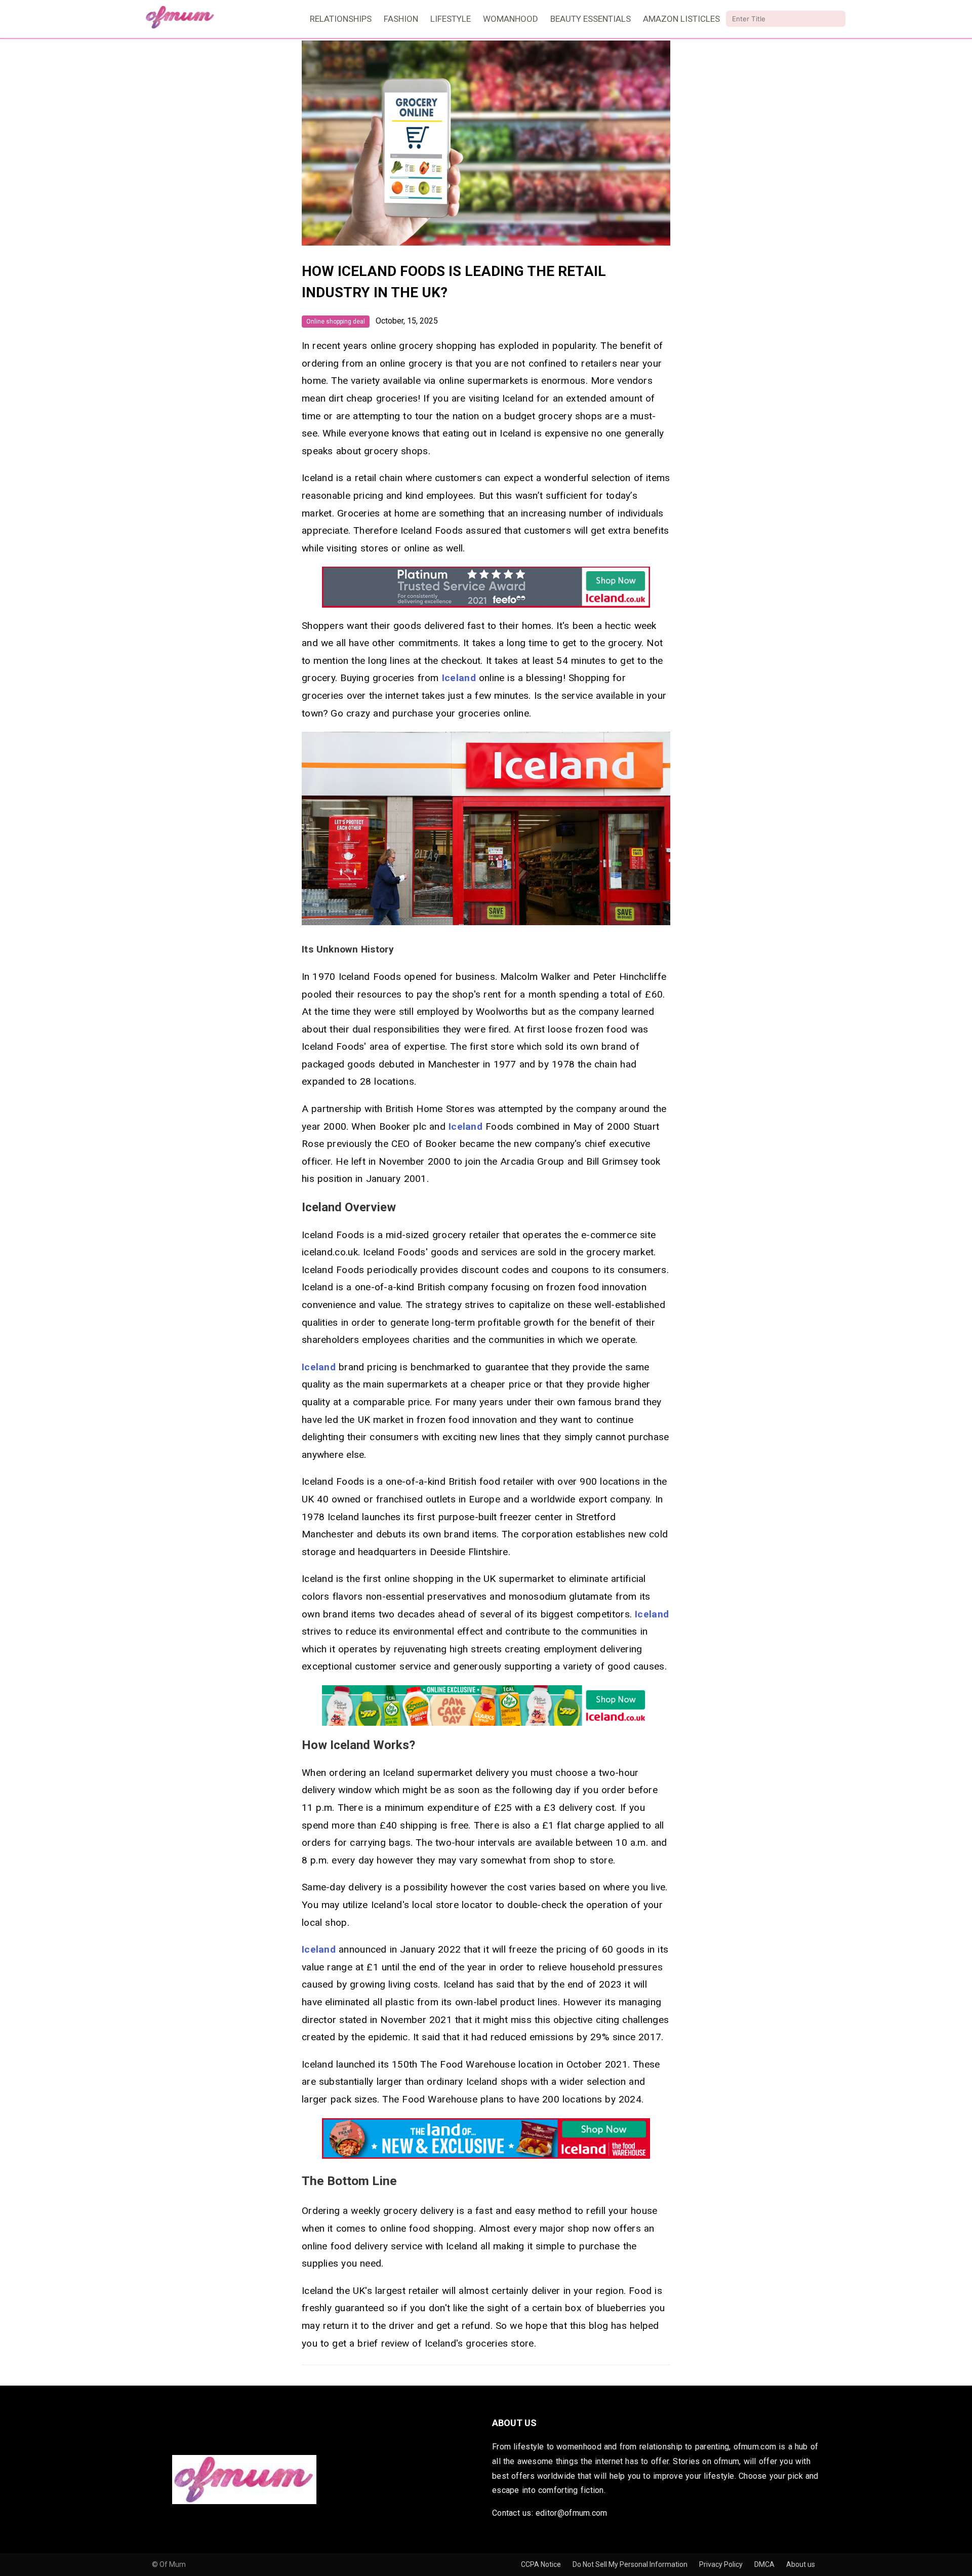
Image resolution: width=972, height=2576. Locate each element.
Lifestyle (451, 19)
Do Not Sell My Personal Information (631, 2564)
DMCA (765, 2564)
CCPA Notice (542, 2564)
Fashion (401, 19)
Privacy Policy (722, 2564)
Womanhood (511, 19)
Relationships (341, 19)
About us (801, 2564)
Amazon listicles (681, 19)
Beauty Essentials (591, 19)
